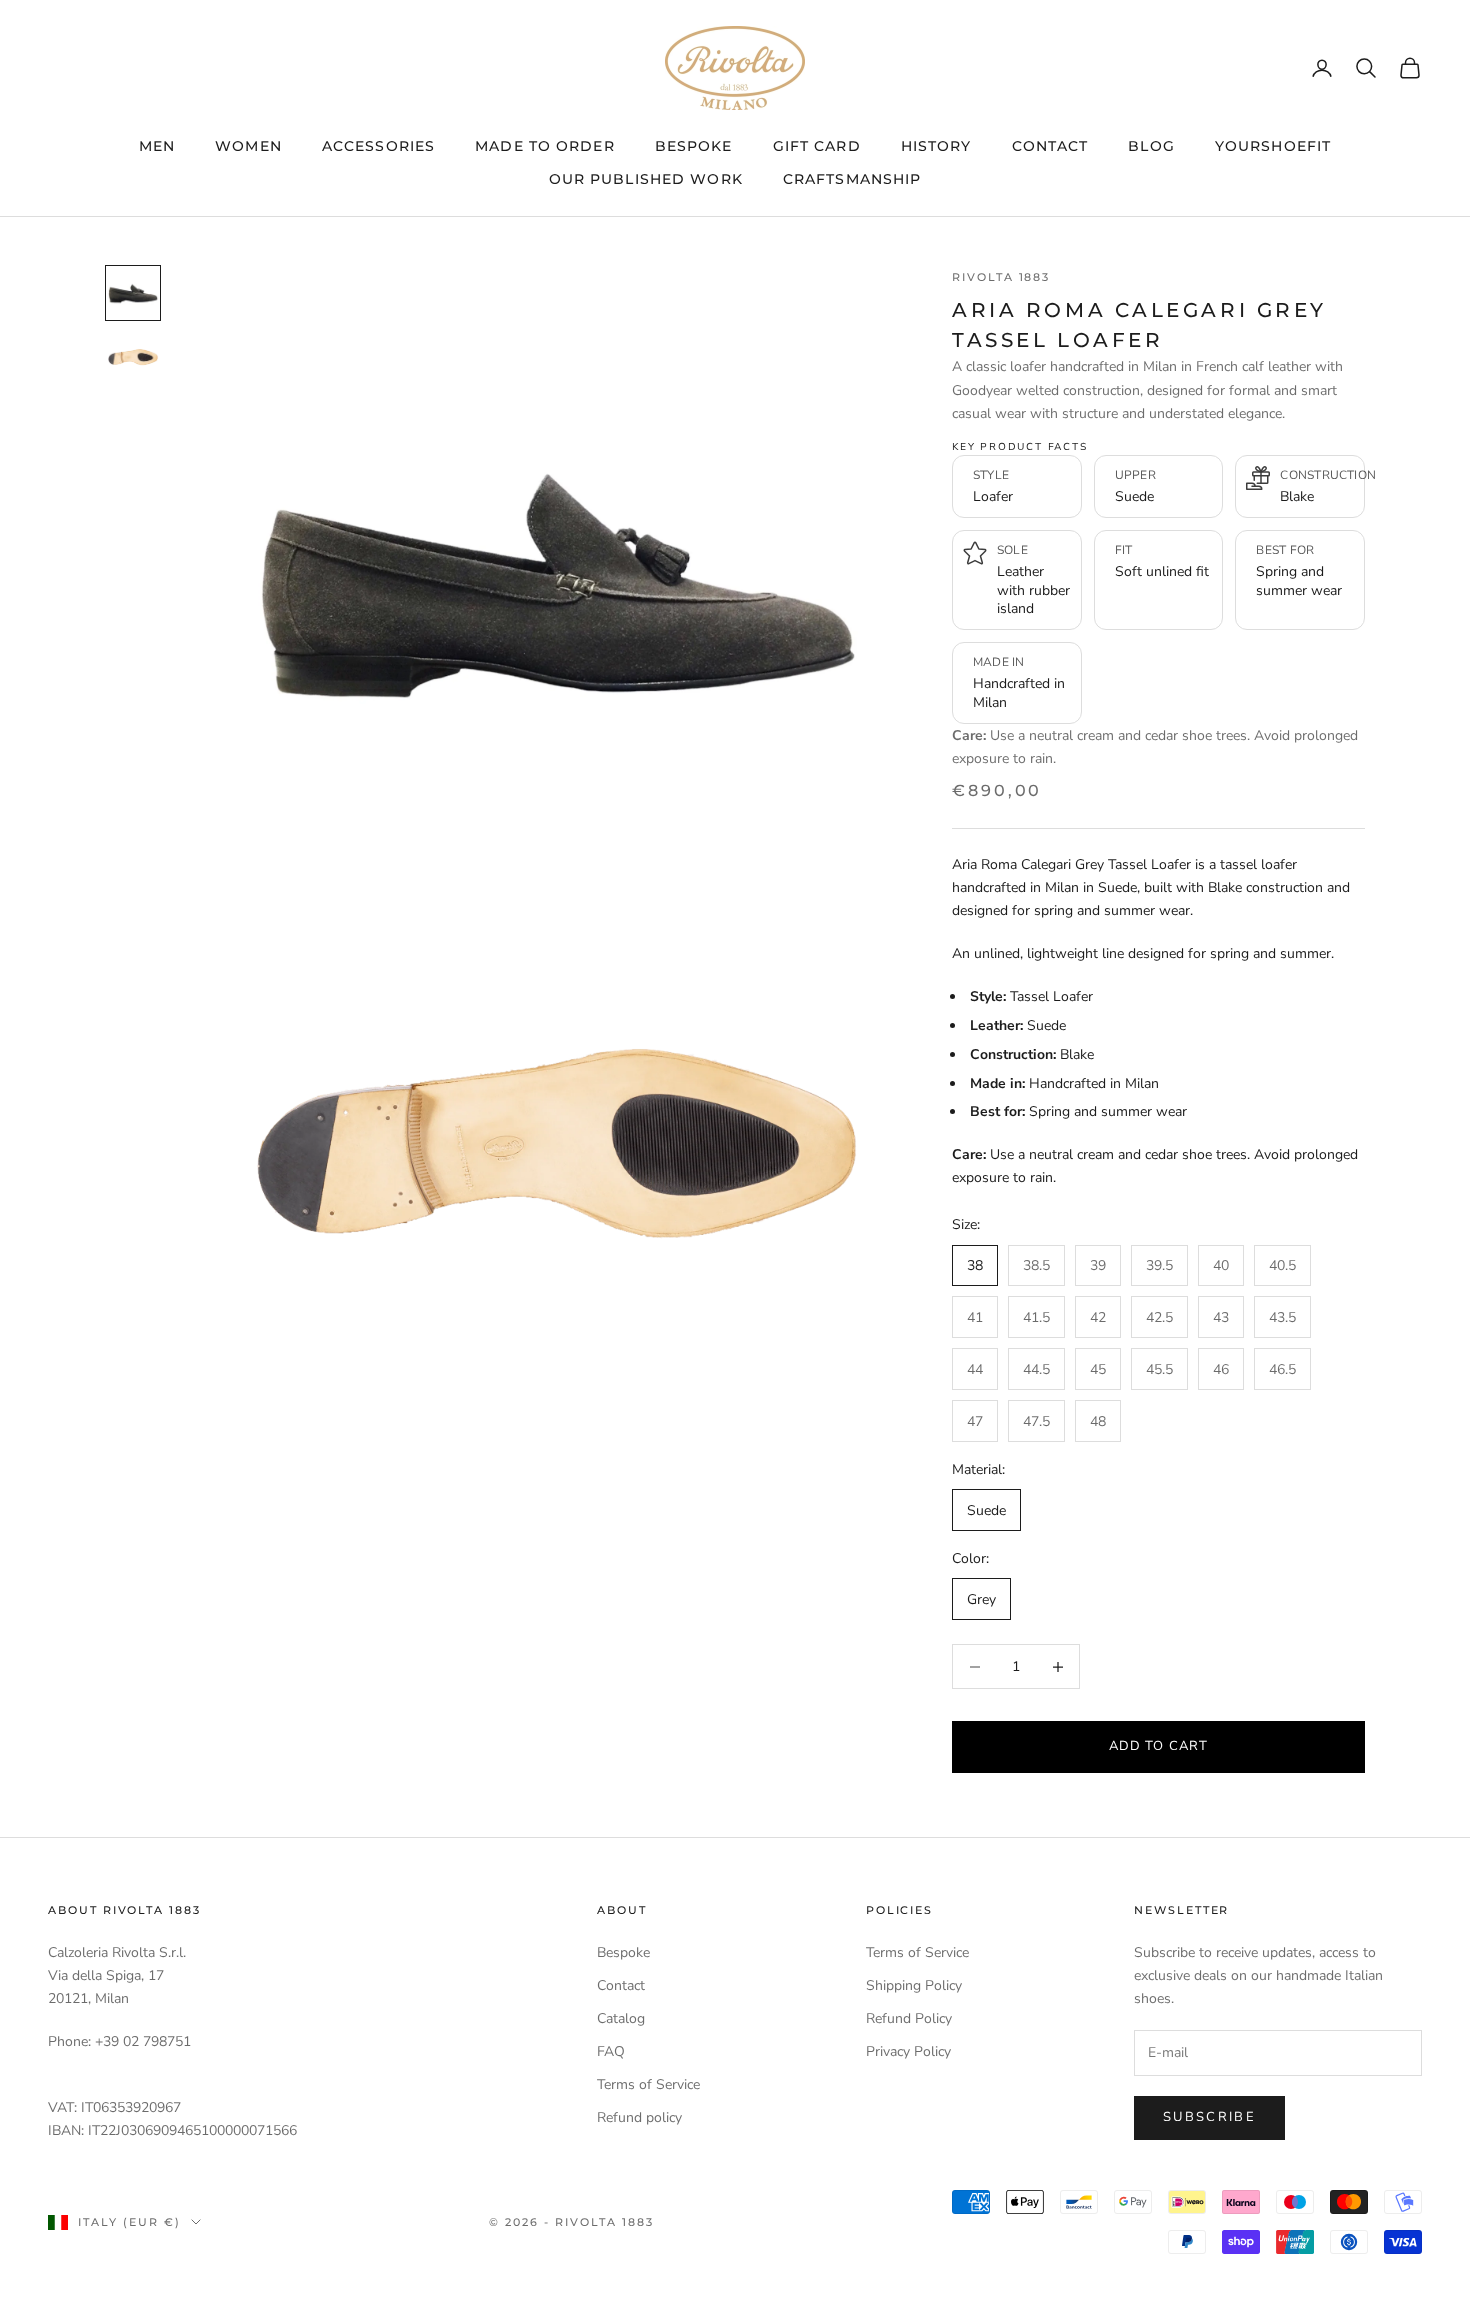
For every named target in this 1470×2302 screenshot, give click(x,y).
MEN (157, 146)
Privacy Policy (908, 2051)
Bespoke (694, 146)
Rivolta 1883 (1001, 277)
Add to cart (1158, 1746)
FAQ (611, 2051)
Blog (1151, 146)
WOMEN (248, 146)
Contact (1050, 146)
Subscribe (1209, 2117)
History (936, 146)
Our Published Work (646, 179)
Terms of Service (648, 2084)
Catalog (621, 2018)
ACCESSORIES (378, 146)
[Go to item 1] (133, 293)
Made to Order (545, 146)
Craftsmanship (852, 179)
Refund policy (639, 2117)
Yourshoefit (1273, 146)
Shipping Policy (914, 1985)
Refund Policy (909, 2018)
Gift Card (817, 146)
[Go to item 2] (133, 356)
